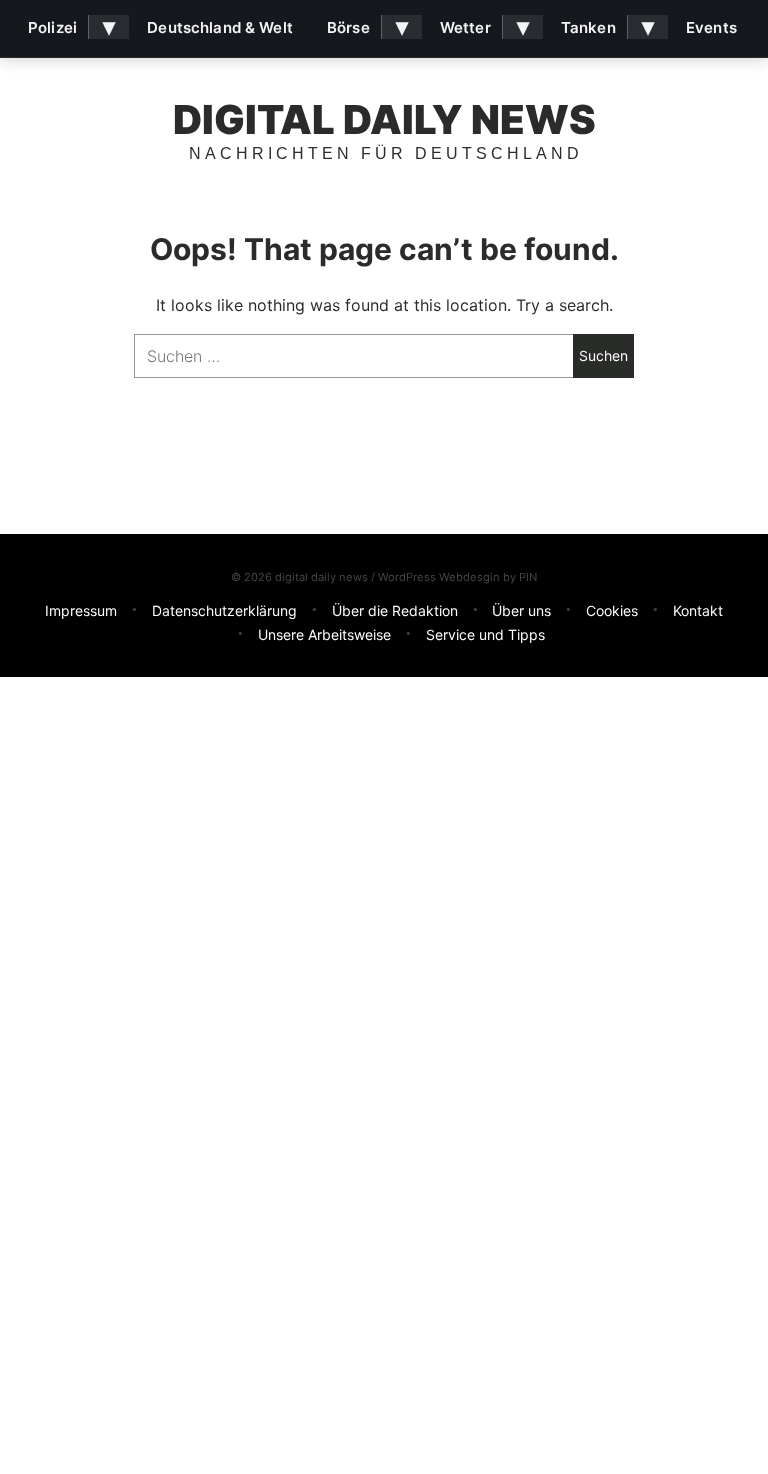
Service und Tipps (485, 634)
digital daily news (384, 119)
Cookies (612, 610)
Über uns (521, 610)
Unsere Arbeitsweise (324, 634)
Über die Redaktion (395, 610)
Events (711, 27)
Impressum (81, 610)
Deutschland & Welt (220, 27)
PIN (528, 577)
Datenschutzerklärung (224, 610)
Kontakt (698, 610)
